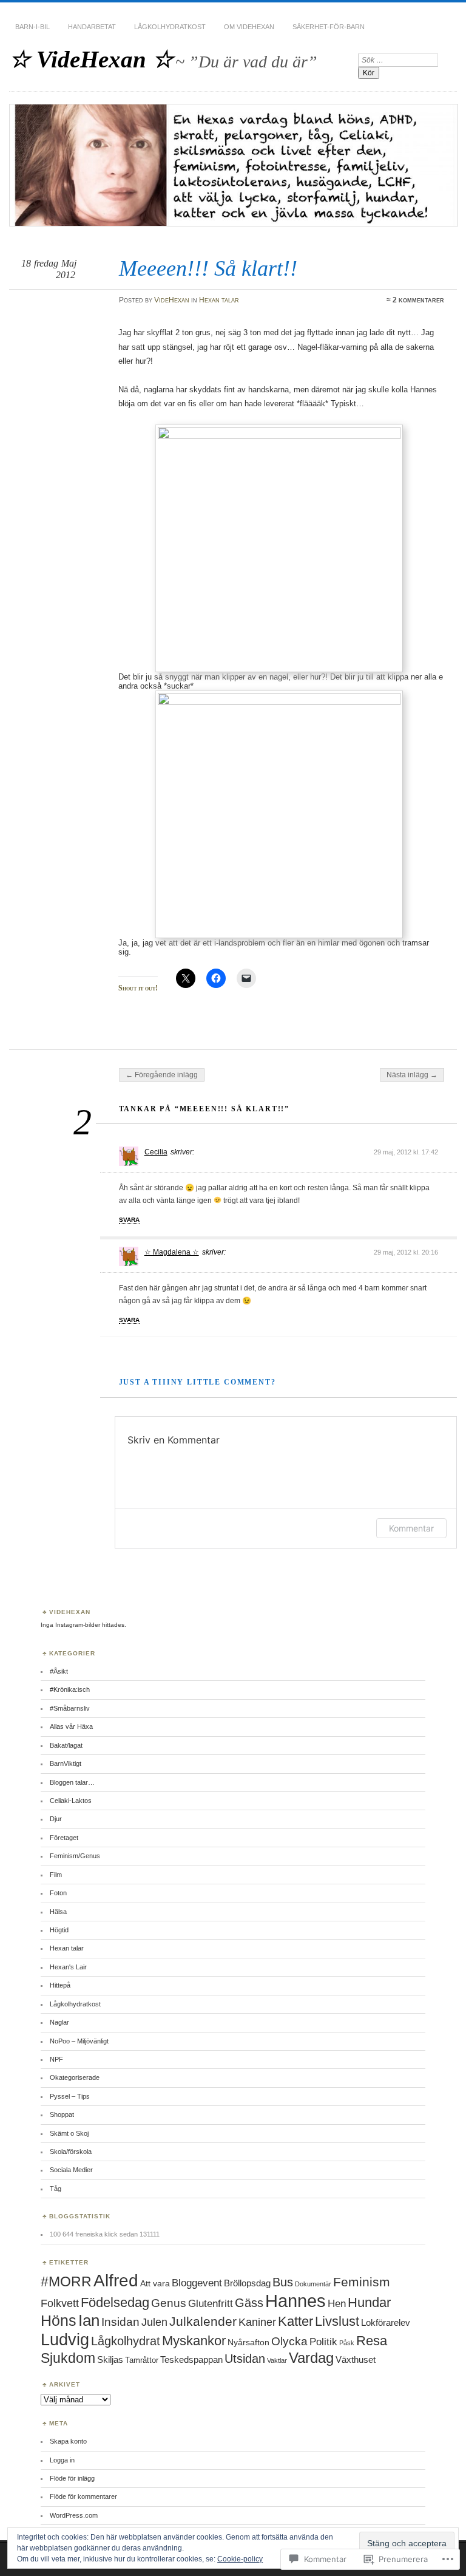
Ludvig (65, 2339)
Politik (323, 2342)
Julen (154, 2322)
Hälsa (58, 1912)
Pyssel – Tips (70, 2096)
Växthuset (356, 2360)
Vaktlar (277, 2360)
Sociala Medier (71, 2170)
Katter (295, 2321)
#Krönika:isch (70, 1689)
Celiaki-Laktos (71, 1801)
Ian (89, 2320)
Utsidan (245, 2359)
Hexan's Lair (68, 1967)
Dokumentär (313, 2284)
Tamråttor (142, 2360)
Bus (283, 2282)
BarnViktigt (66, 1763)
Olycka (289, 2341)
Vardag (311, 2358)
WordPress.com (74, 2515)
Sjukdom (68, 2358)
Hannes (295, 2301)
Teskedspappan (191, 2360)
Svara (129, 1220)
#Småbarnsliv (70, 1708)
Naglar (59, 2022)
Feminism (362, 2282)
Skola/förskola (71, 2152)
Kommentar (411, 1528)
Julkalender (203, 2321)
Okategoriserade (75, 2077)
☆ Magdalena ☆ (172, 1252)
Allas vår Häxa (71, 1726)
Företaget (64, 1838)
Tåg (56, 2189)
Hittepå (60, 1985)
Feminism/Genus (75, 1856)
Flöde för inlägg (72, 2478)
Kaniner (257, 2322)
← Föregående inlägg (162, 1075)
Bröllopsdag (247, 2283)
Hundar (369, 2302)
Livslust (337, 2321)
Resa (372, 2341)
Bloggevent (197, 2283)
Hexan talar (219, 300)
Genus (169, 2303)
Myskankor (194, 2341)
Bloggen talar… (72, 1782)
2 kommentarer (418, 300)
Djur (56, 1819)
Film (56, 1875)
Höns (59, 2320)
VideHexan (172, 300)
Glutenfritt (211, 2303)
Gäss (249, 2303)
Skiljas (110, 2360)
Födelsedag (115, 2302)
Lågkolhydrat (126, 2341)
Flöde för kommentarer (83, 2496)
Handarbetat (92, 27)
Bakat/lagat (66, 1745)
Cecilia (156, 1152)
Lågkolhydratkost (170, 27)
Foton (58, 1893)
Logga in (62, 2460)
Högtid (59, 1930)
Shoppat (62, 2114)
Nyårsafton (248, 2342)
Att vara (155, 2283)
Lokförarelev (386, 2322)
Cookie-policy (240, 2559)
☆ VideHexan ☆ (91, 59)
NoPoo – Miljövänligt (79, 2041)
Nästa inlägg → (412, 1075)
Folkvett (60, 2303)
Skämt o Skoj (69, 2133)
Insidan (120, 2322)
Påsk (347, 2343)
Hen (337, 2304)
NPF (56, 2059)
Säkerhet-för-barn (329, 27)
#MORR (66, 2281)
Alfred (116, 2281)
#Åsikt (59, 1671)
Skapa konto (68, 2441)
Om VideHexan (249, 27)
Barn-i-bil (32, 27)
